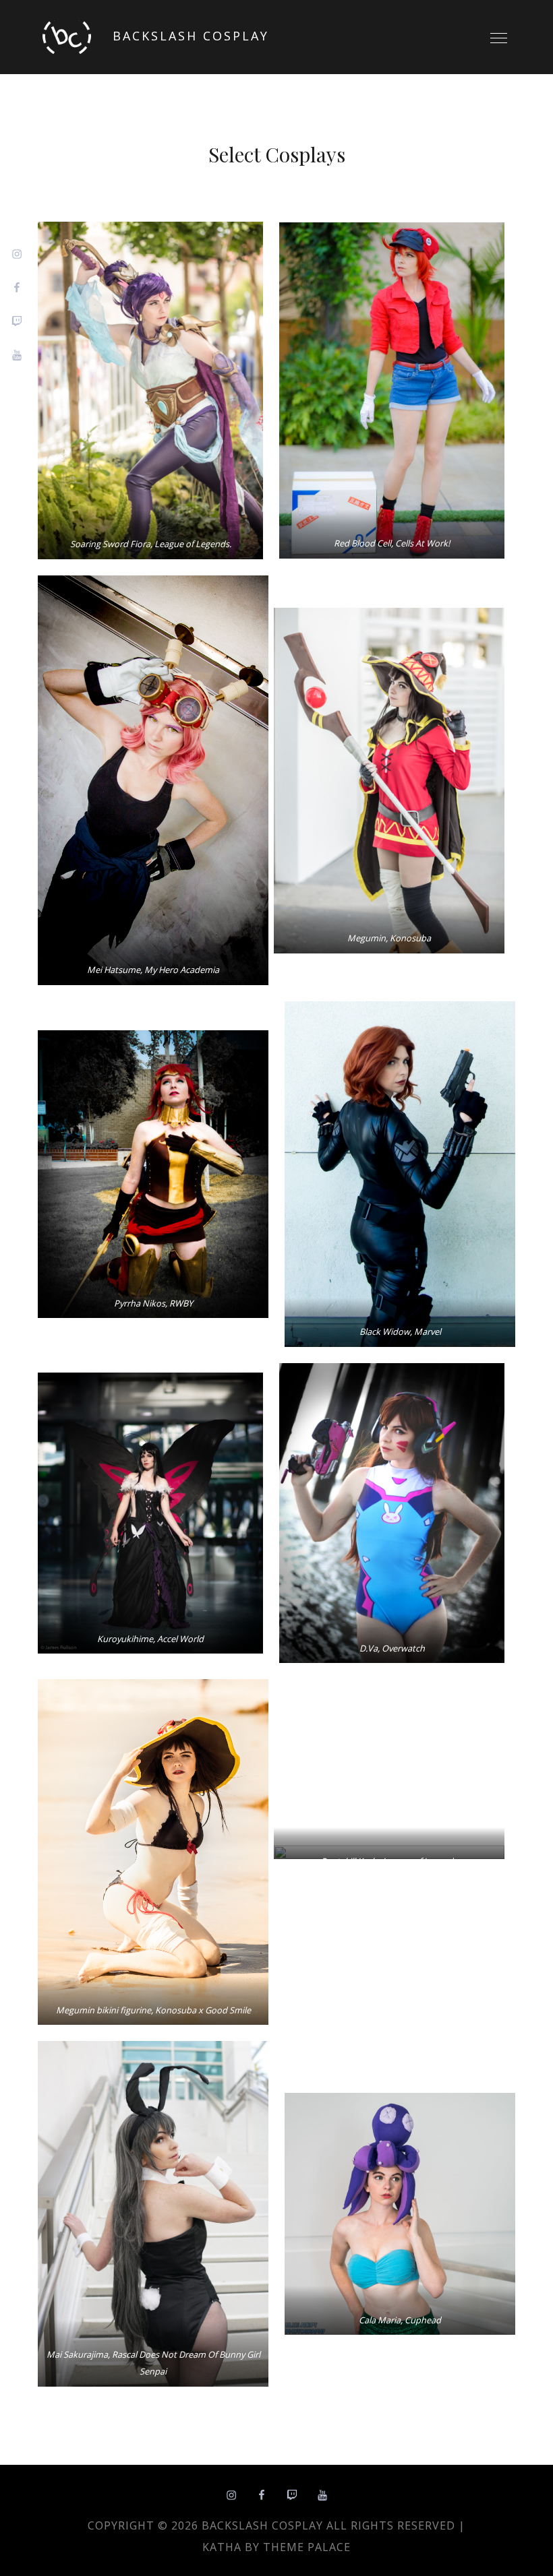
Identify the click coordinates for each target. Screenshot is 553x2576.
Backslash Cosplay (191, 36)
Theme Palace (307, 2547)
